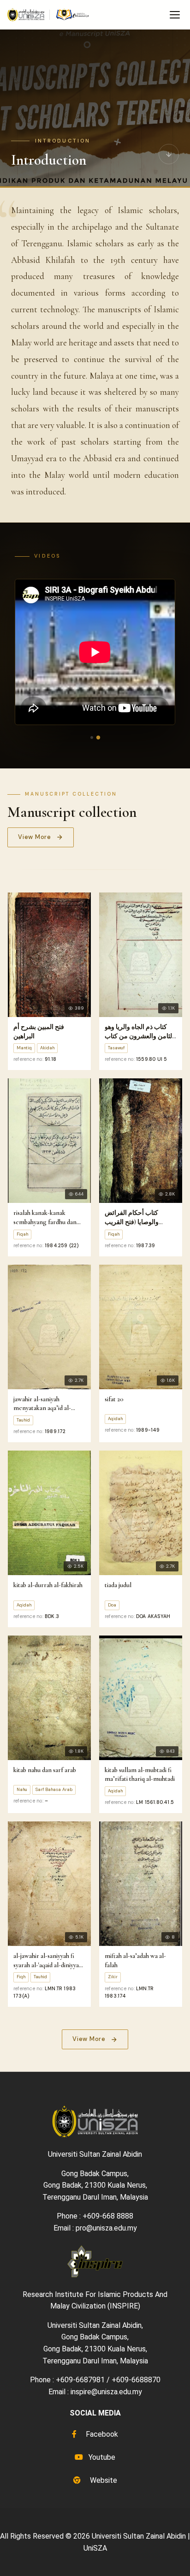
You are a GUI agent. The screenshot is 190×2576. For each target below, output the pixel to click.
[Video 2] (98, 738)
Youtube (101, 2457)
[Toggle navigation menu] (175, 15)
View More (35, 837)
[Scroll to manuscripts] (169, 157)
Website (103, 2480)
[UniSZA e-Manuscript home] (49, 15)
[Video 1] (92, 738)
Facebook (101, 2434)
